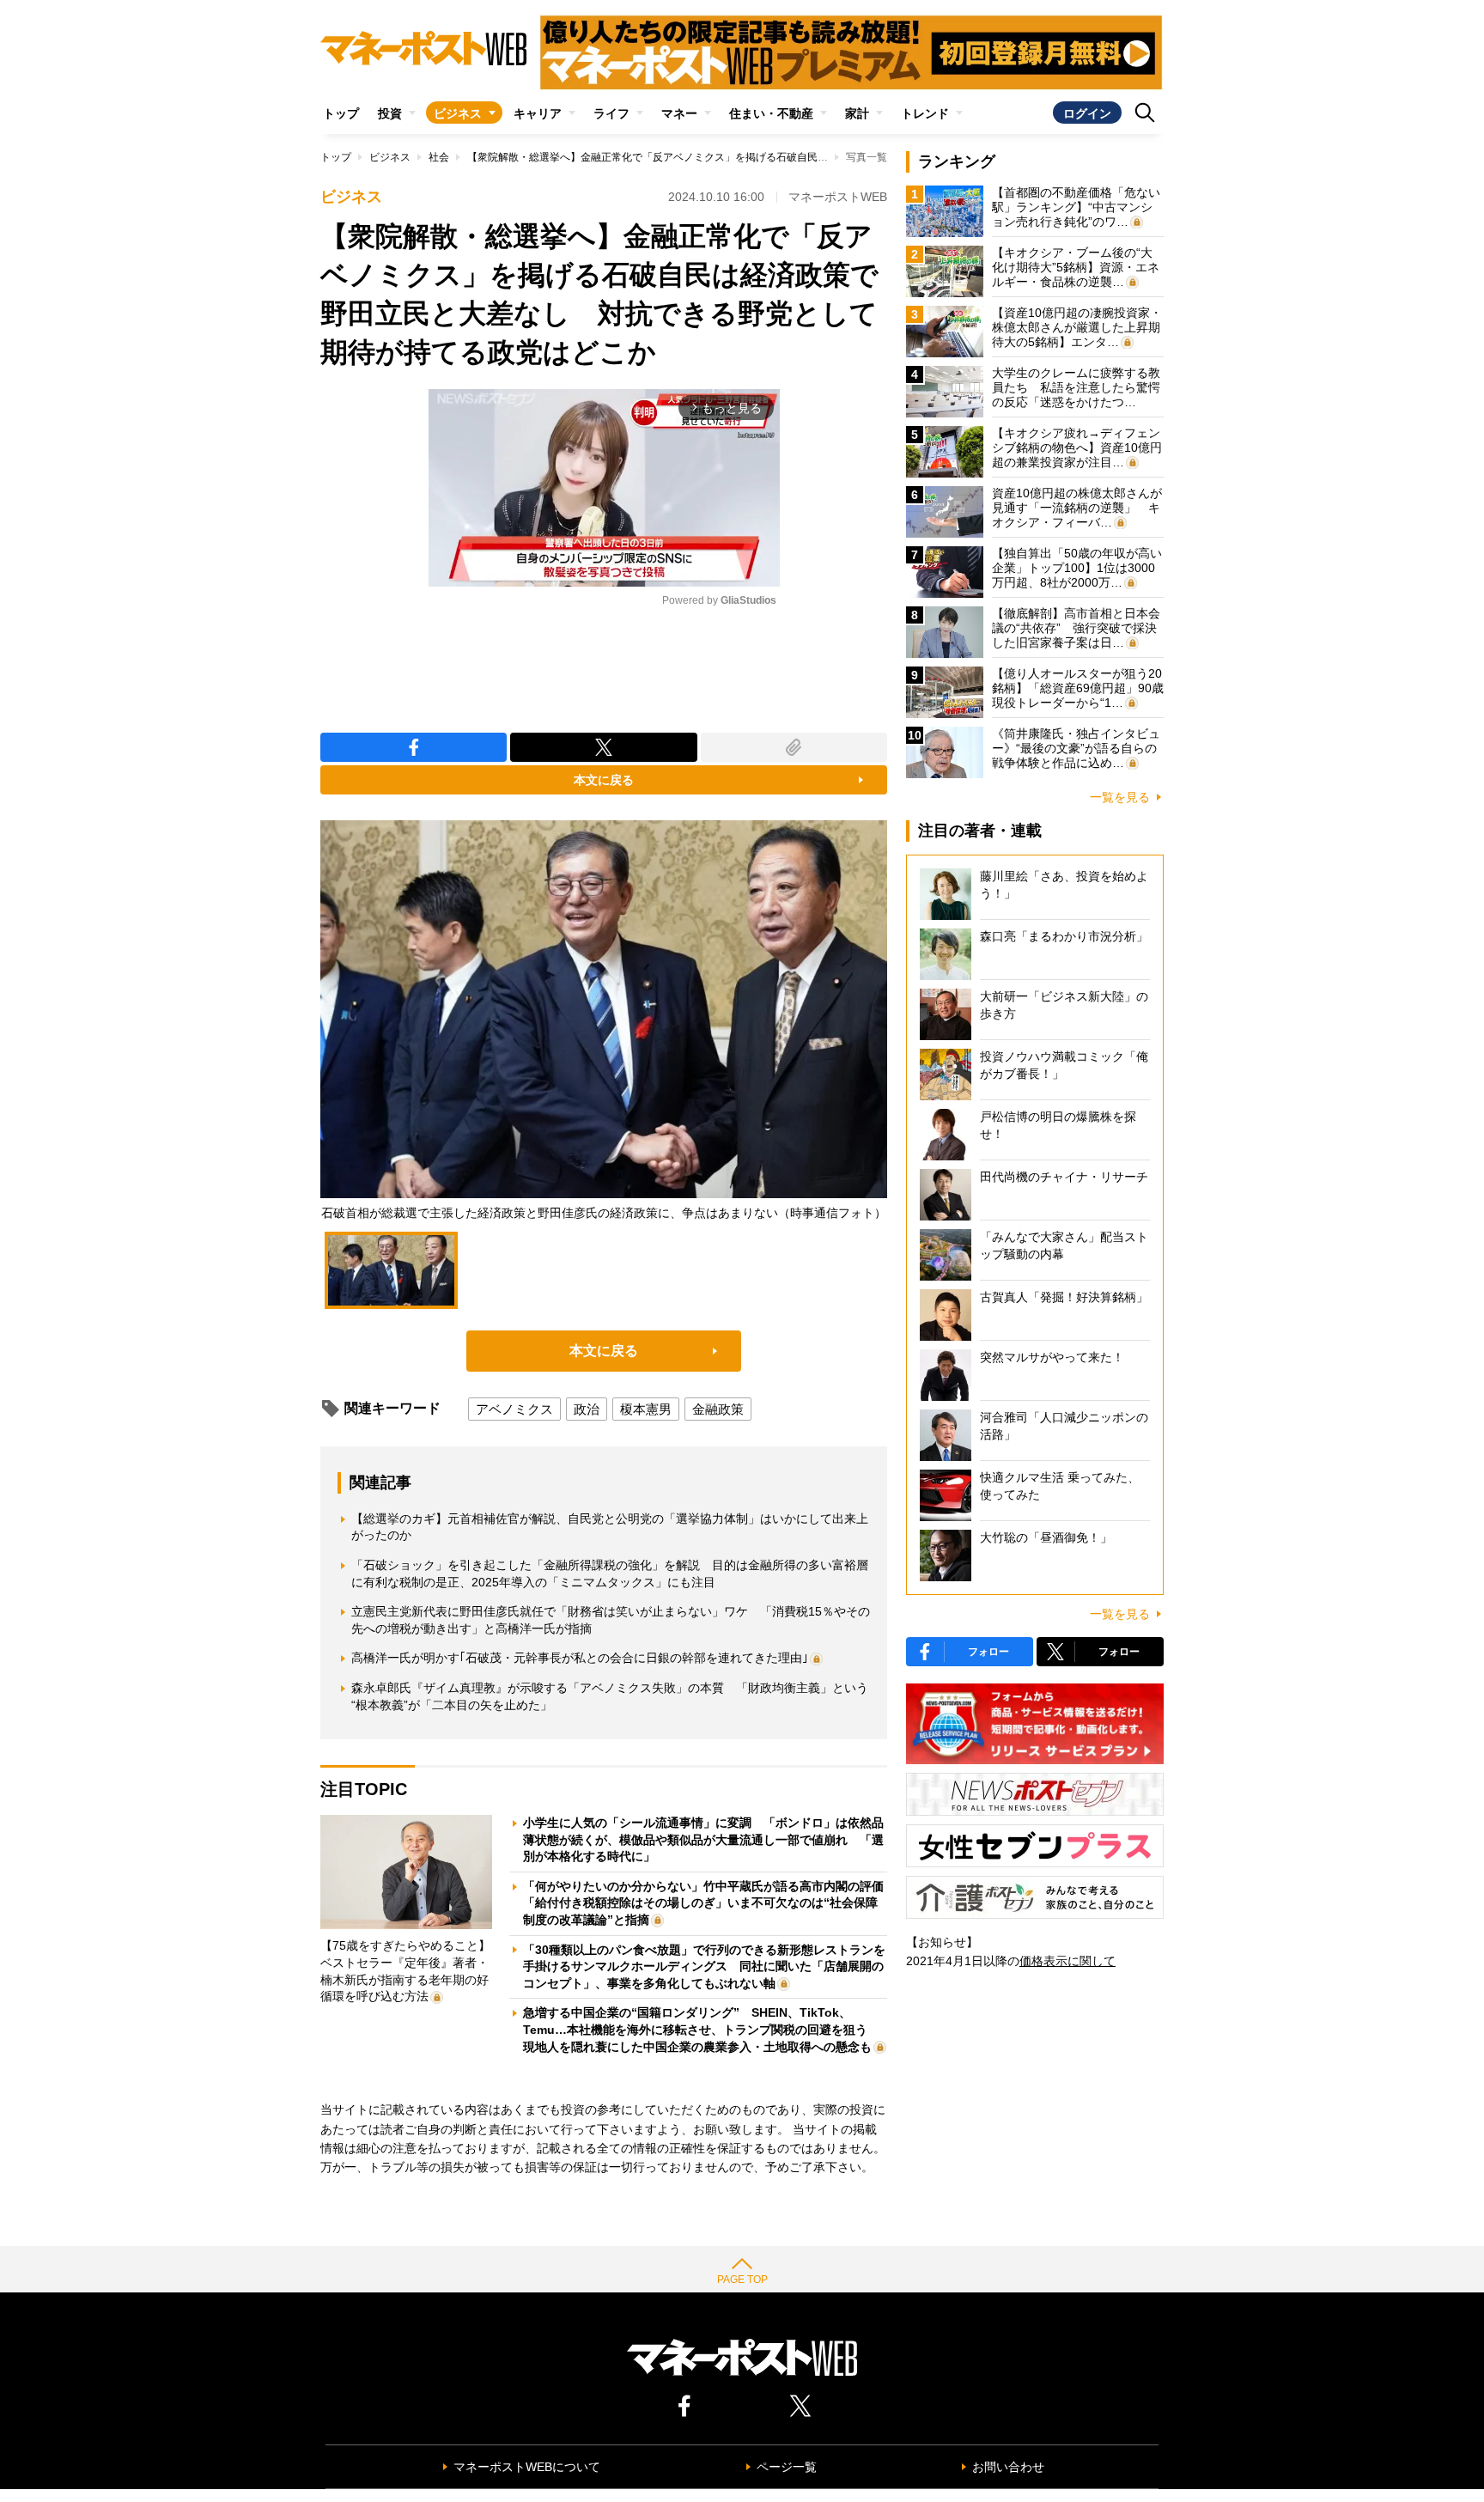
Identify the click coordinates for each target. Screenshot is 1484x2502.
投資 (390, 113)
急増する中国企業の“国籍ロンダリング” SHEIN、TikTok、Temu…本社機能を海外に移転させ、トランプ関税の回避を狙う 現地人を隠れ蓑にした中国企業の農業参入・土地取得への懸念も (701, 2029)
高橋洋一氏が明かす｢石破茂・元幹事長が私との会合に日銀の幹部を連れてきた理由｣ (580, 1658)
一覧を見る (1120, 797)
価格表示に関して (1067, 1961)
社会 (439, 157)
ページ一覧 (787, 2467)
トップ (341, 113)
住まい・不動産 (771, 113)
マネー (679, 113)
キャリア (538, 113)
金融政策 (718, 1409)
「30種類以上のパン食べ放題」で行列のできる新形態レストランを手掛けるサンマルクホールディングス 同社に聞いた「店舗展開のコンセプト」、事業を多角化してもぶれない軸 (704, 1966)
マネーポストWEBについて (527, 2467)
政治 (587, 1409)
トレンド (925, 113)
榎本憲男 (646, 1409)
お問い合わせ (1008, 2467)
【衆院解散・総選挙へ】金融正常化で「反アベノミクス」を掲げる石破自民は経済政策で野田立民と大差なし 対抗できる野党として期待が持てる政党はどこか (838, 157)
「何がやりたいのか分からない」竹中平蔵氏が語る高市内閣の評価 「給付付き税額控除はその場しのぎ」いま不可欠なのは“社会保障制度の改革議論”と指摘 (709, 1903)
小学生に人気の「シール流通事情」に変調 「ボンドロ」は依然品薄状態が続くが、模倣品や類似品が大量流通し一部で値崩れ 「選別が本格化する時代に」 (703, 1839)
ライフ (611, 113)
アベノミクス (514, 1409)
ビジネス (458, 113)
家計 (857, 113)
